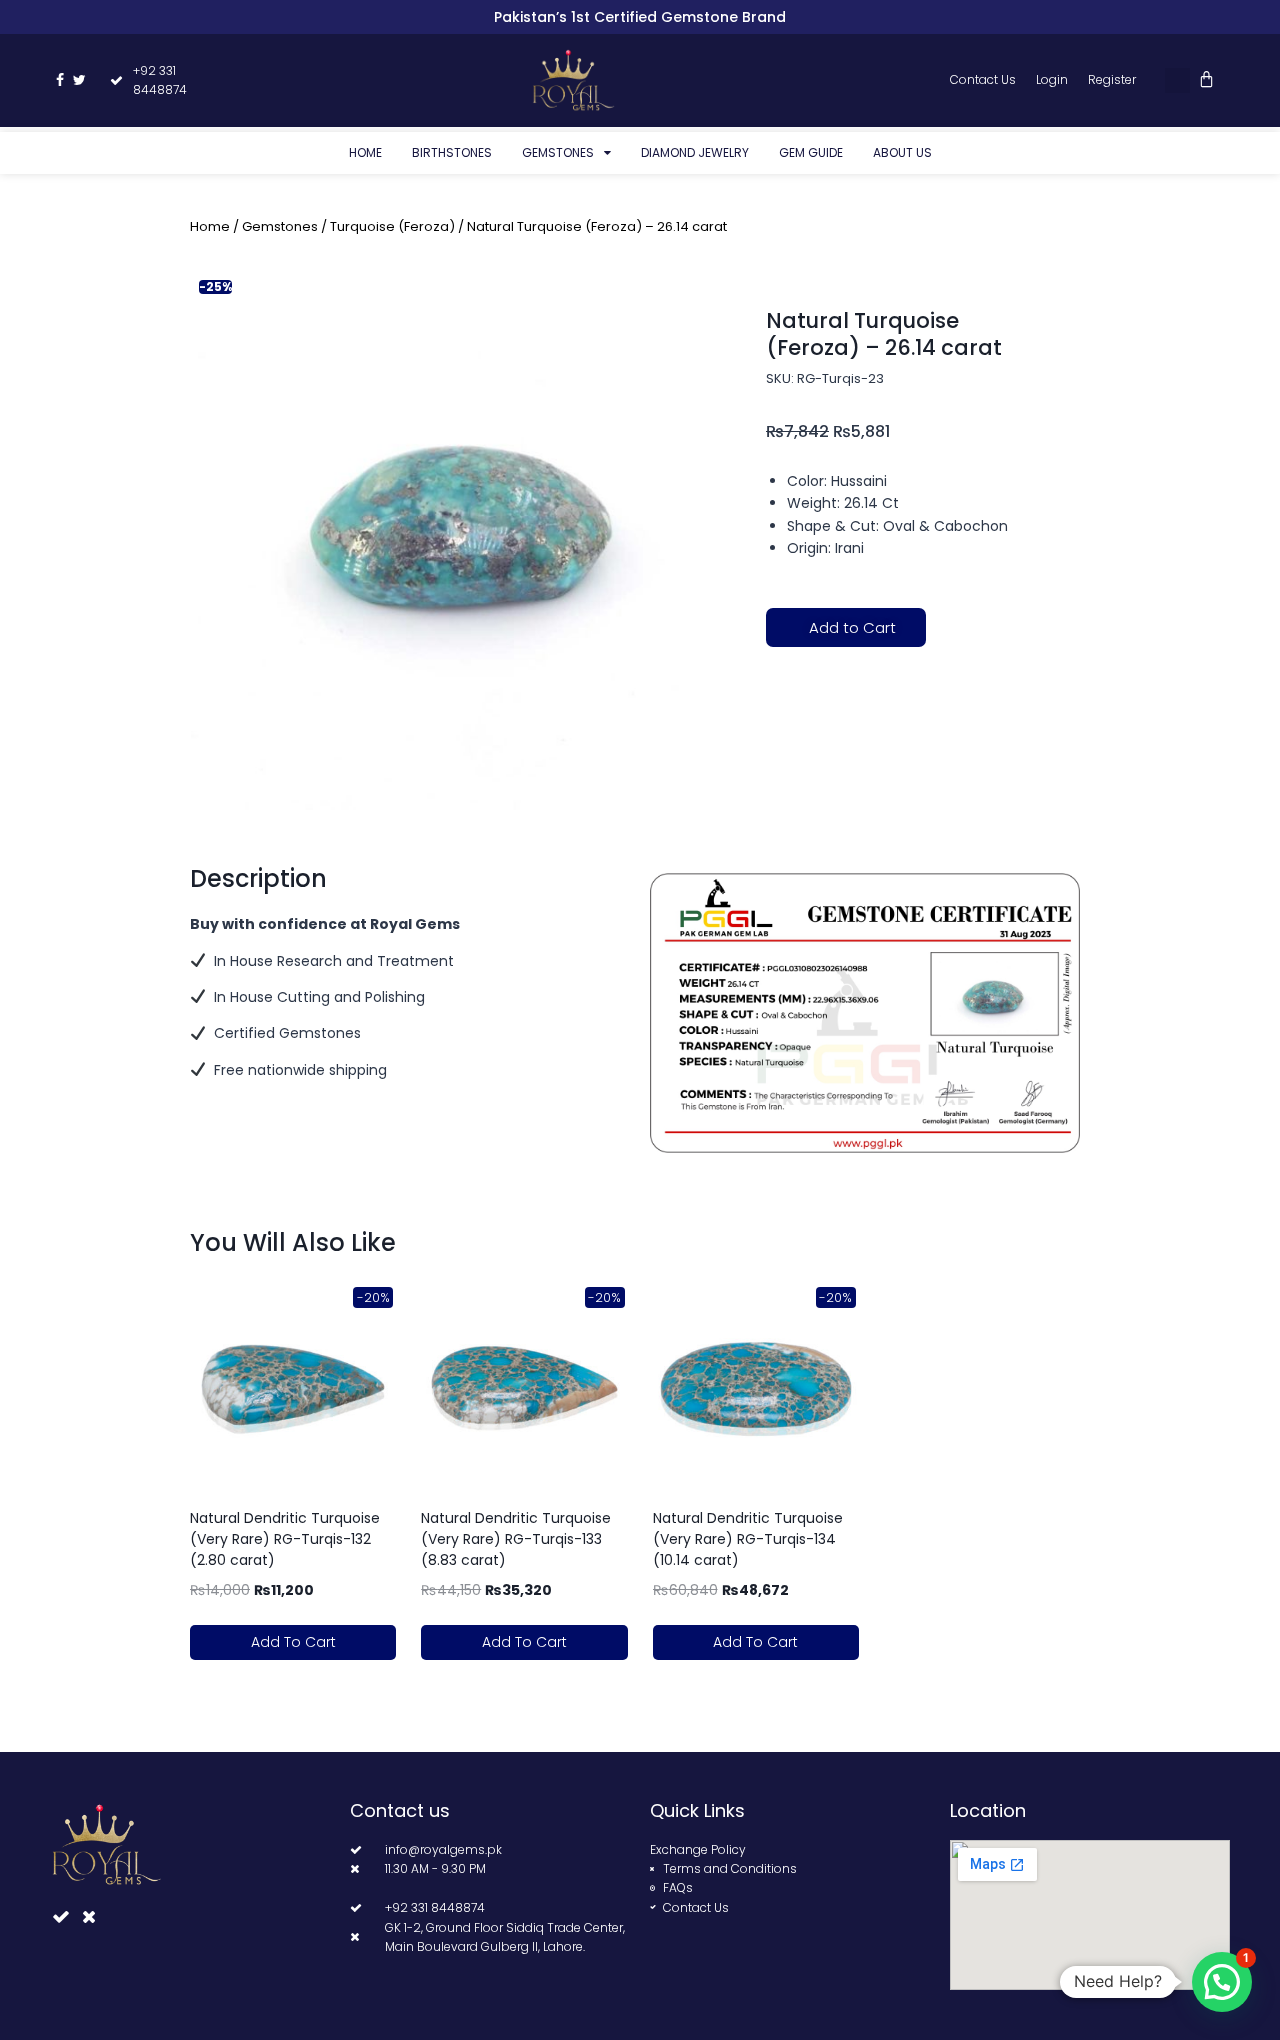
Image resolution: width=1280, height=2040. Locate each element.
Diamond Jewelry (695, 152)
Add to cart (293, 1642)
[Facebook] (60, 80)
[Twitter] (80, 80)
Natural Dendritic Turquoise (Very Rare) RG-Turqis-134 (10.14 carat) (748, 1539)
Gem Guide (811, 152)
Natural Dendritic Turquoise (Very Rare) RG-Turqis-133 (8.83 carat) (516, 1539)
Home (365, 152)
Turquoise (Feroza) (392, 226)
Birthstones (452, 152)
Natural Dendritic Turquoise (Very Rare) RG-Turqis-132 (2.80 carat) (285, 1539)
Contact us (400, 1810)
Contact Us (983, 79)
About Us (902, 152)
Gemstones (558, 152)
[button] (1177, 80)
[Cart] (1206, 79)
